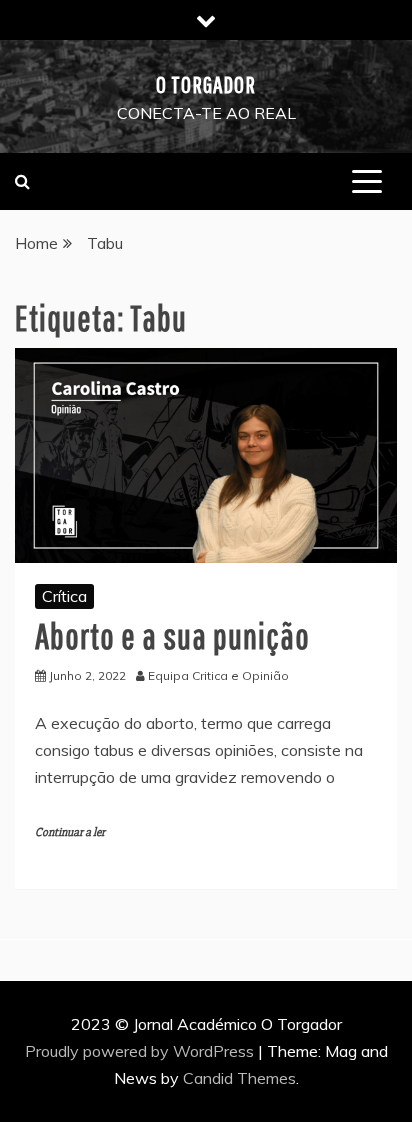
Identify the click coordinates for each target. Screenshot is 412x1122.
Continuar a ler (70, 832)
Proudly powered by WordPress (141, 1051)
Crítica (64, 596)
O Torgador (206, 84)
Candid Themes (239, 1078)
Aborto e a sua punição (172, 635)
